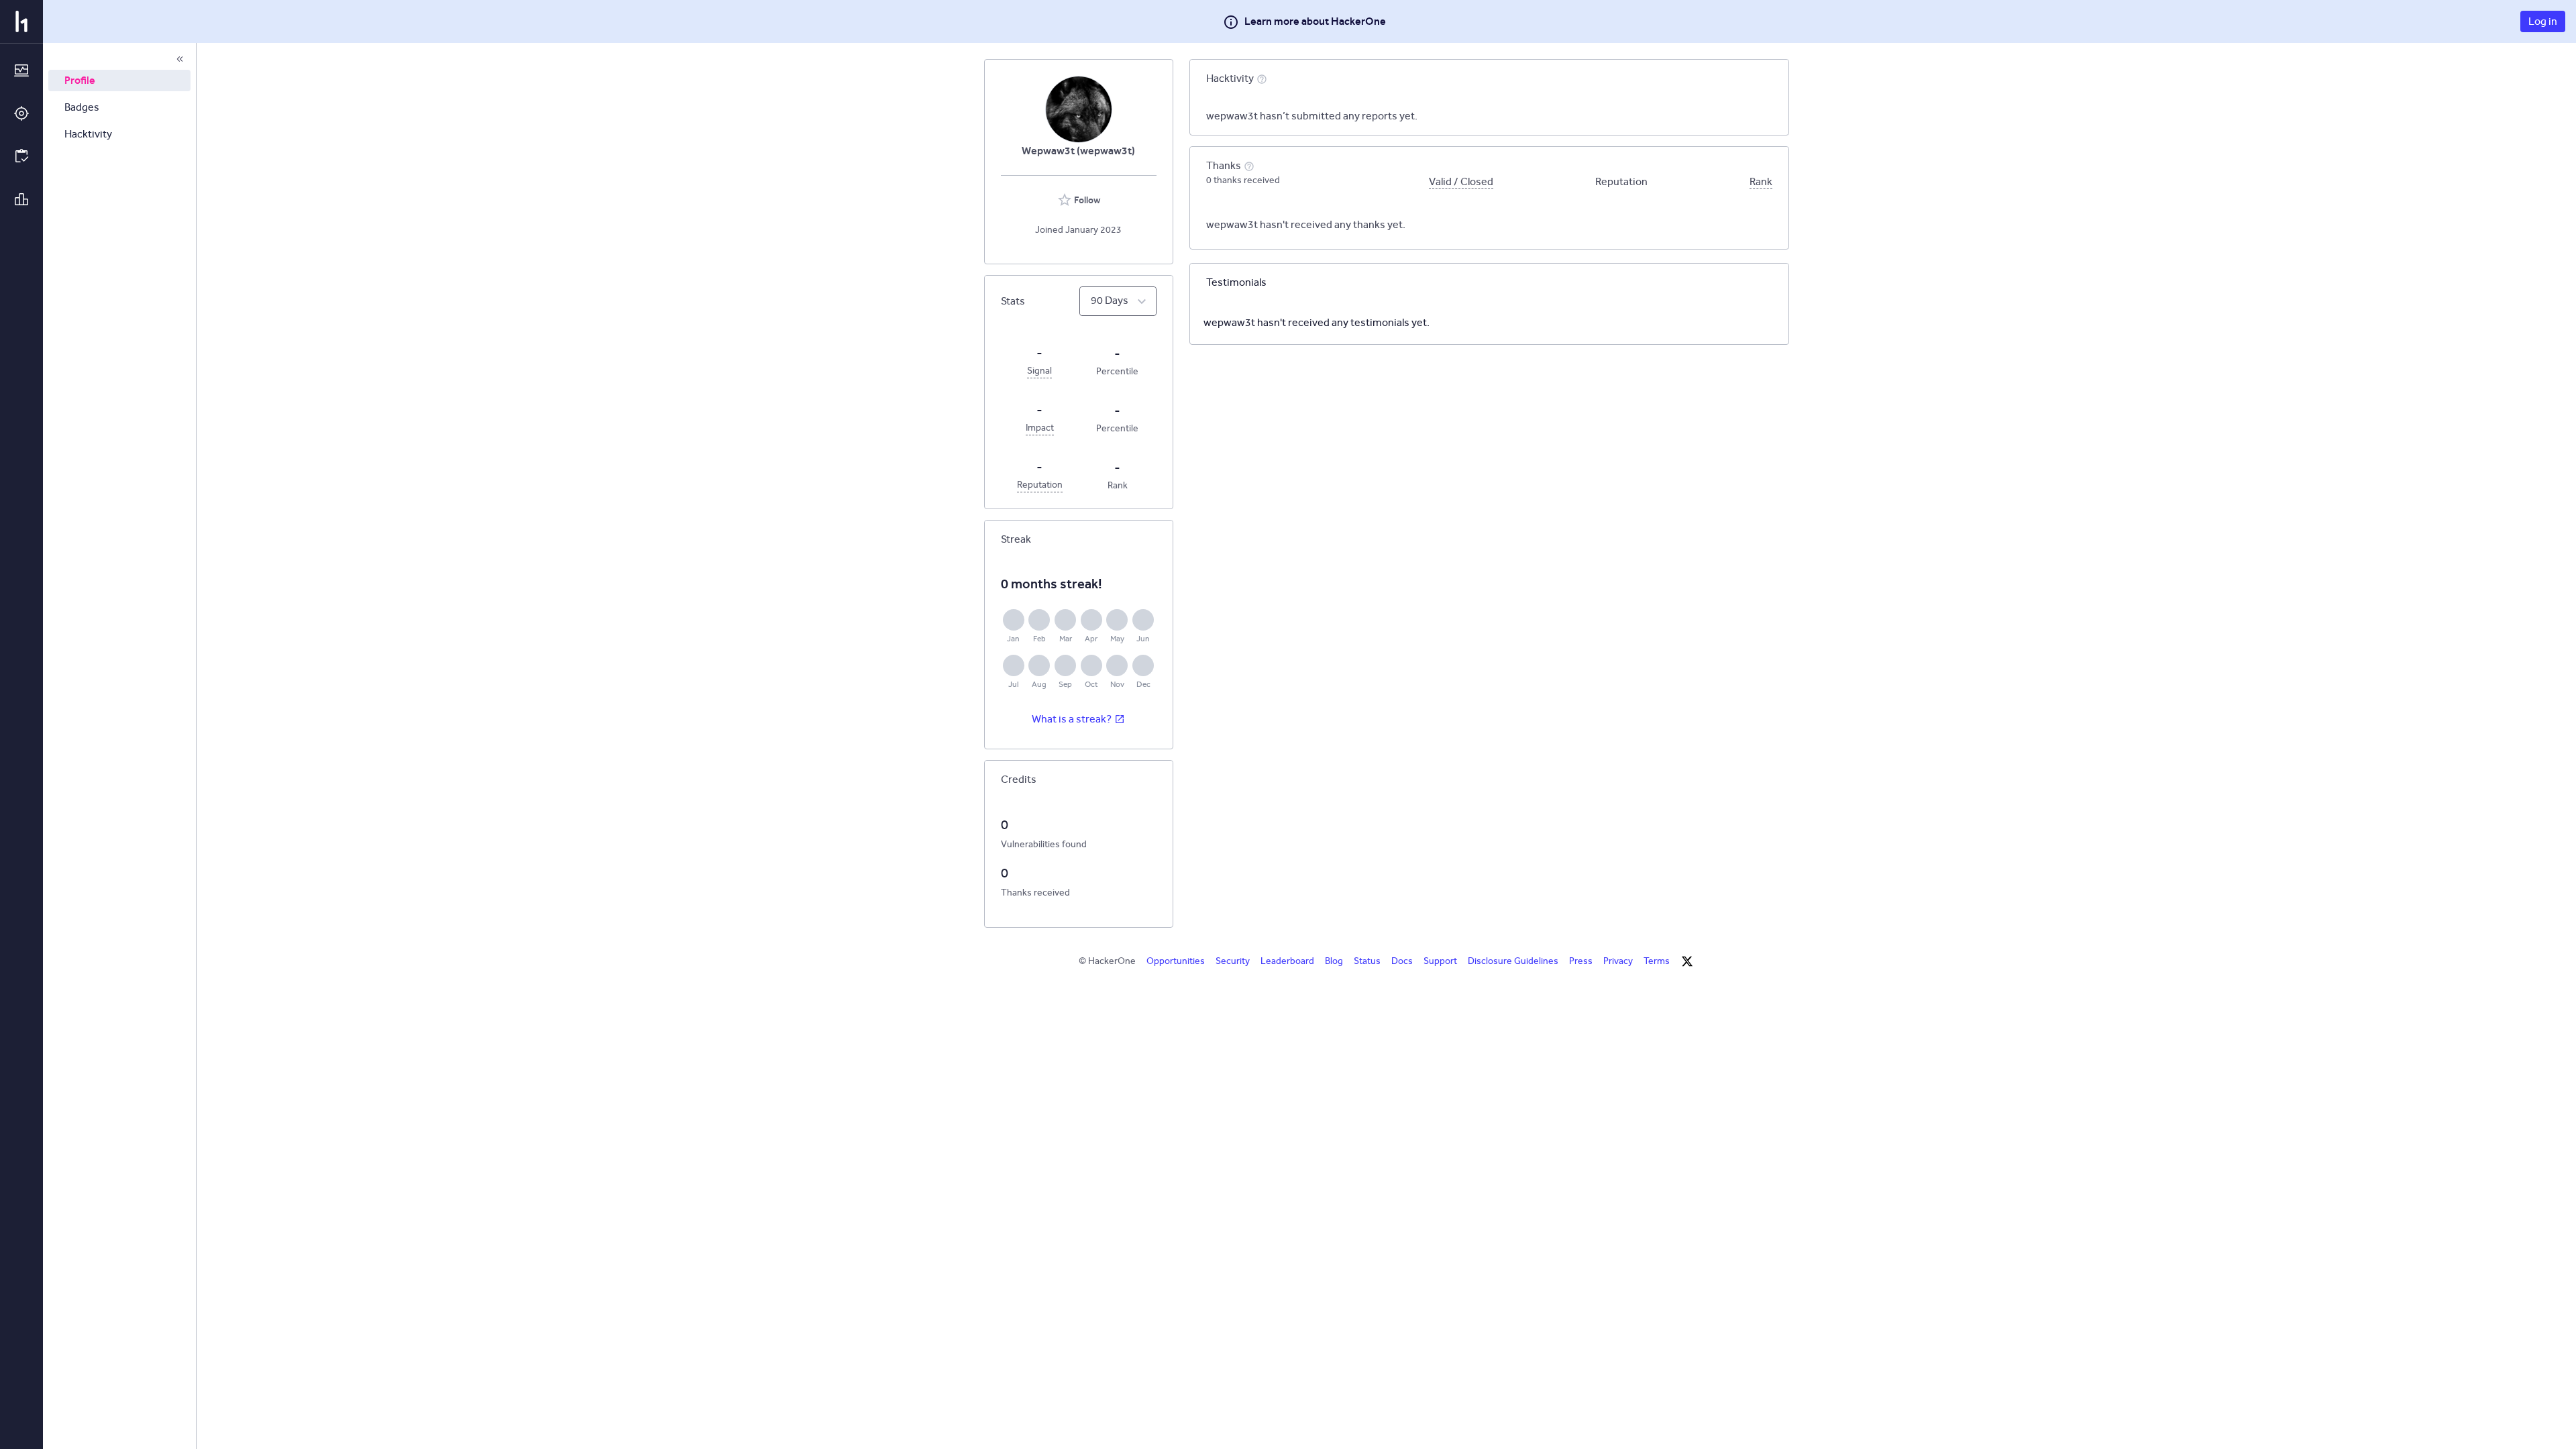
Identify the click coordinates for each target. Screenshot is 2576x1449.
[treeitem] (119, 80)
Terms (1657, 961)
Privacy (1618, 961)
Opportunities (1176, 961)
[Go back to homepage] (21, 21)
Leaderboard (1287, 961)
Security (1233, 961)
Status (1367, 961)
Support (1440, 961)
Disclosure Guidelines (1513, 961)
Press (1581, 961)
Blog (1334, 961)
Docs (1402, 961)
